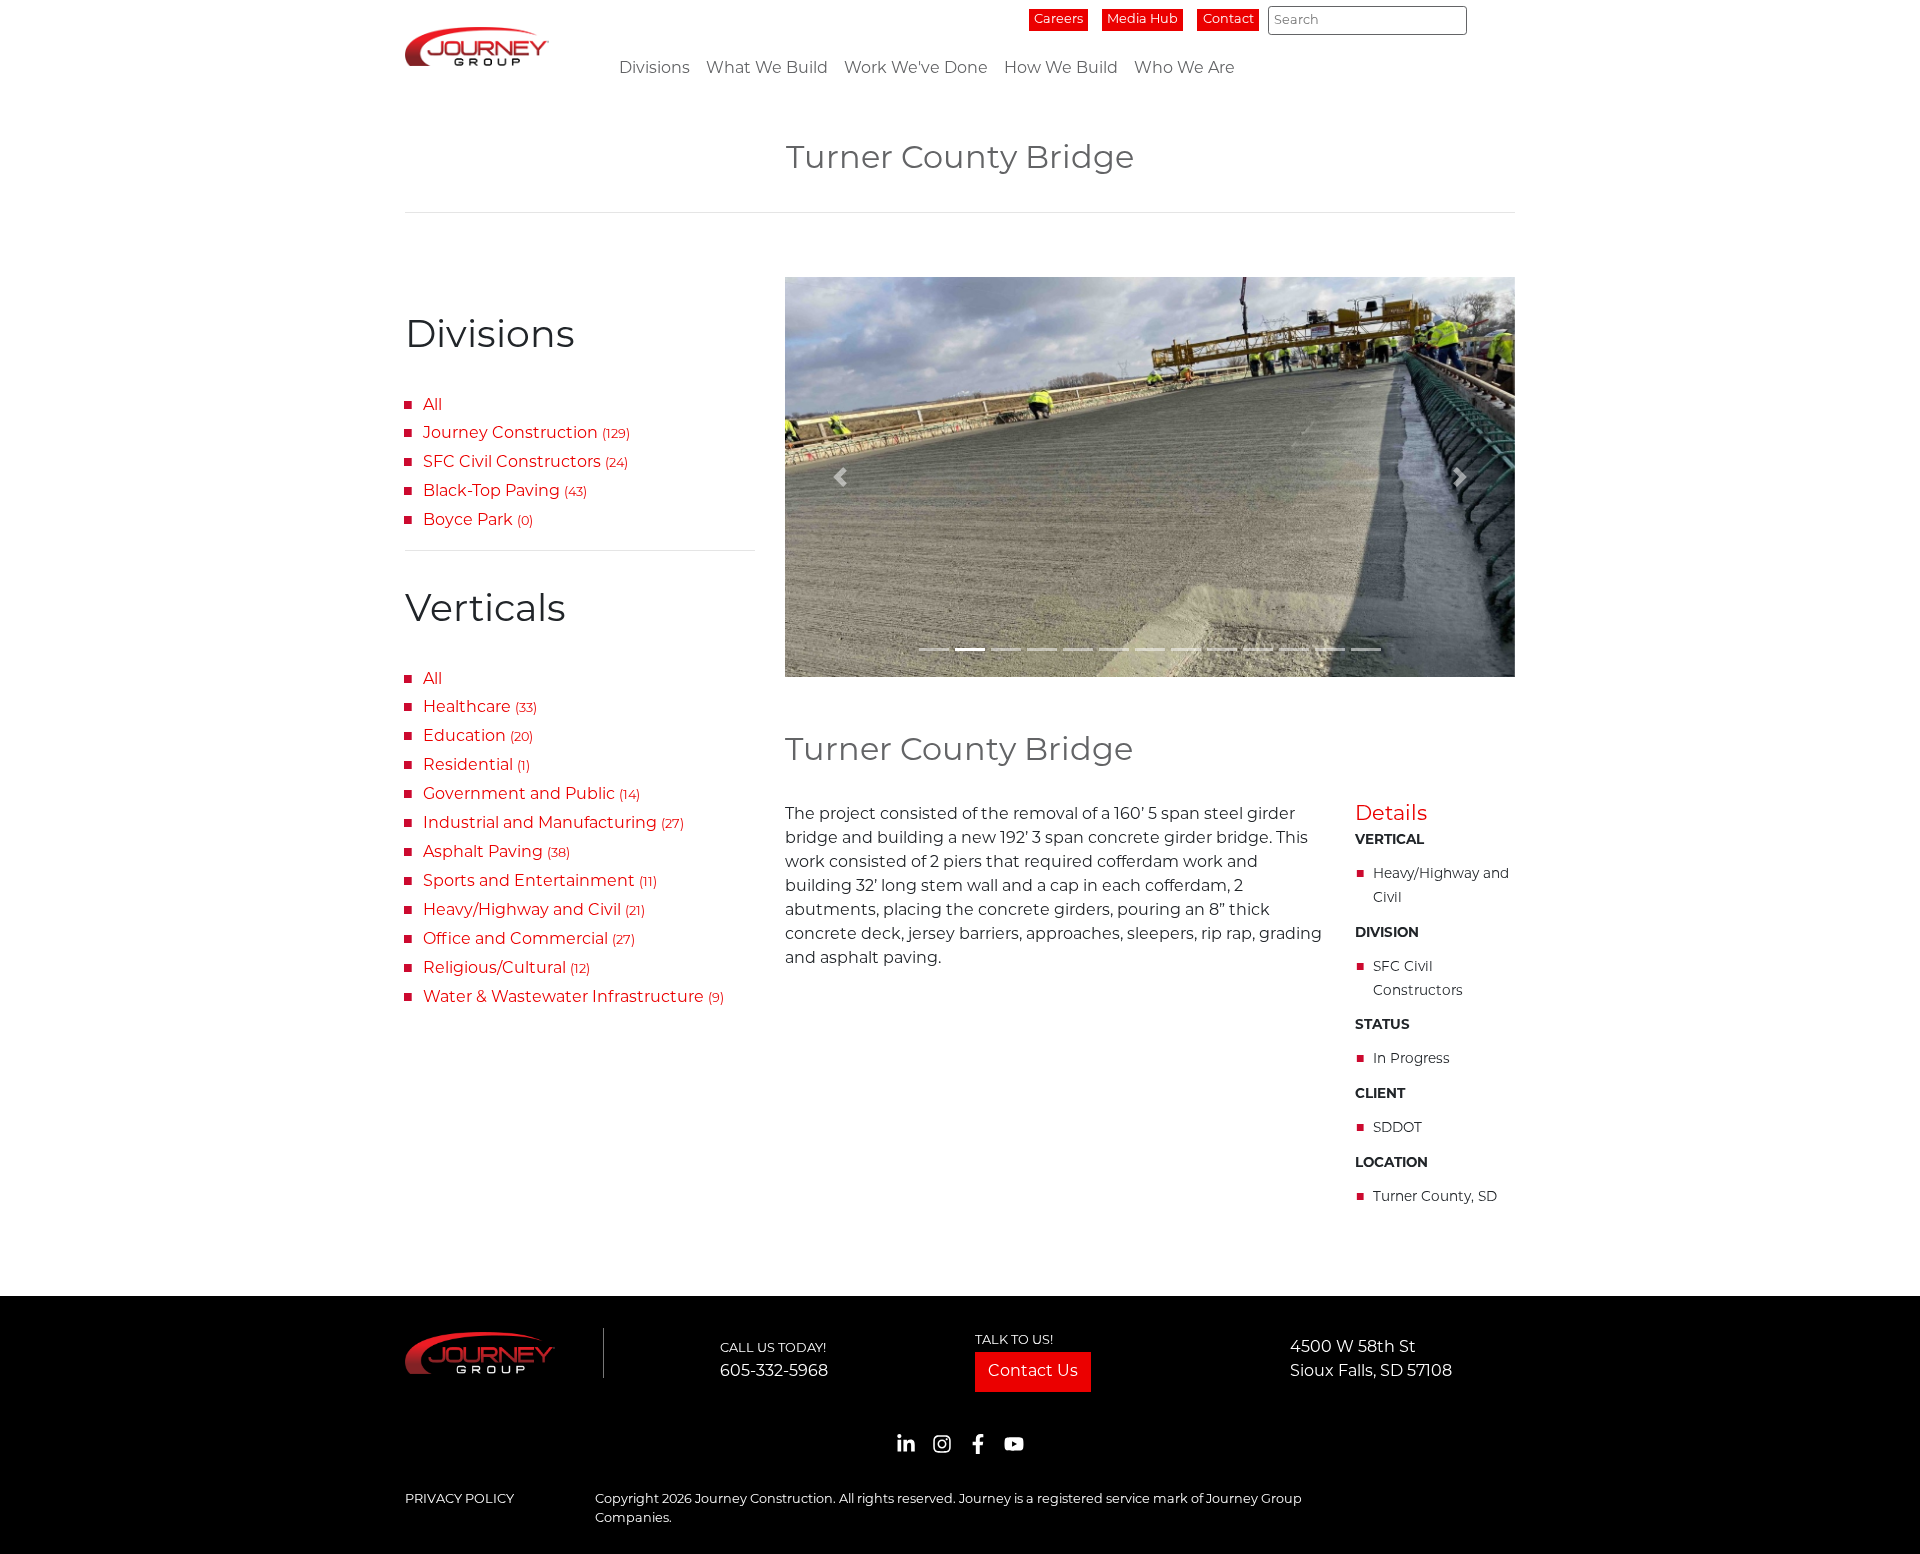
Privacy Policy (459, 1499)
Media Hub (1142, 19)
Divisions (654, 69)
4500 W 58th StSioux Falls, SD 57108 (1371, 1360)
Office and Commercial (529, 940)
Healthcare (480, 708)
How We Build (1061, 69)
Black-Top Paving (505, 492)
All (432, 406)
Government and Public (531, 795)
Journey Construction (526, 434)
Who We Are (1184, 69)
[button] (840, 477)
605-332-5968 (774, 1372)
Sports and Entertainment (540, 882)
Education (478, 737)
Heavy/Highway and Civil (534, 911)
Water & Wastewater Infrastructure (573, 998)
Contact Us (1033, 1372)
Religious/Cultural (506, 969)
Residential (476, 766)
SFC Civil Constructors (525, 463)
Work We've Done (916, 69)
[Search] (1446, 20)
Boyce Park (478, 521)
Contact (1228, 19)
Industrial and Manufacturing (553, 824)
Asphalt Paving (496, 853)
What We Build (767, 69)
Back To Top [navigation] (1876, 1514)
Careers (1058, 19)
